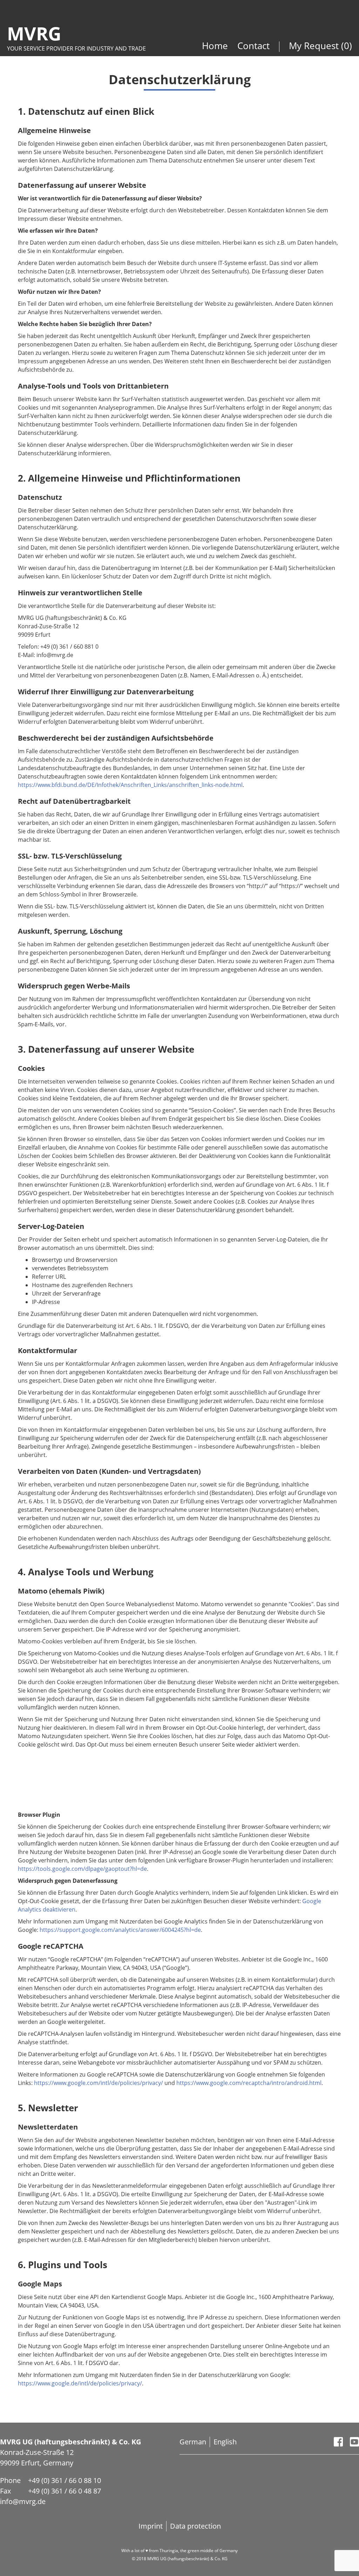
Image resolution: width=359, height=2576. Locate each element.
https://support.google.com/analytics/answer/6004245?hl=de (120, 1930)
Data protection (195, 2526)
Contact (253, 46)
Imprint (151, 2526)
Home (216, 46)
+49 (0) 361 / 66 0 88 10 (65, 2480)
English (225, 2442)
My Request (315, 46)
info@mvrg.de (23, 2501)
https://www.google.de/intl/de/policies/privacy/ (80, 2383)
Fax (5, 2491)
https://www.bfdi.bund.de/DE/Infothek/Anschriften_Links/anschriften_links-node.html (130, 785)
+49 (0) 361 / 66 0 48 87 (65, 2491)
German (193, 2442)
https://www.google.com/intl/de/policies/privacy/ (99, 2083)
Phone (10, 2480)
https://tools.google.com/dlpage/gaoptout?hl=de (82, 1869)
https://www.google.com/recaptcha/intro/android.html (249, 2083)
